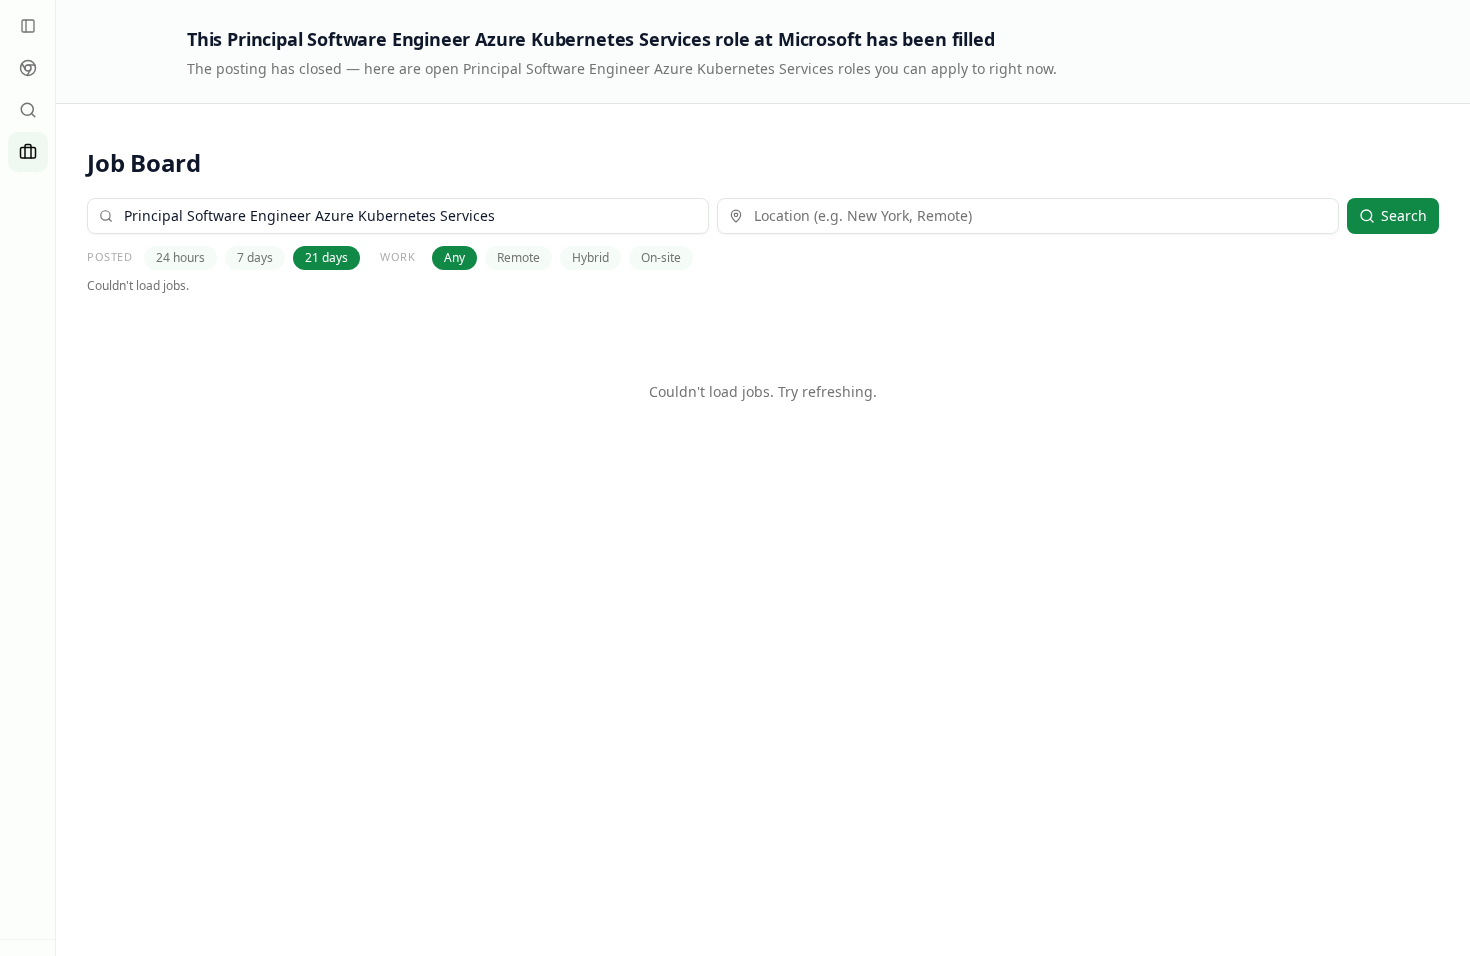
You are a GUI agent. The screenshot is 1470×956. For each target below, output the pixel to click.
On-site (661, 257)
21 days (326, 257)
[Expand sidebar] (28, 26)
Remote (518, 257)
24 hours (180, 257)
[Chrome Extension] (28, 68)
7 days (255, 257)
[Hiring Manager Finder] (28, 110)
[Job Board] (28, 152)
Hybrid (590, 257)
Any (454, 257)
